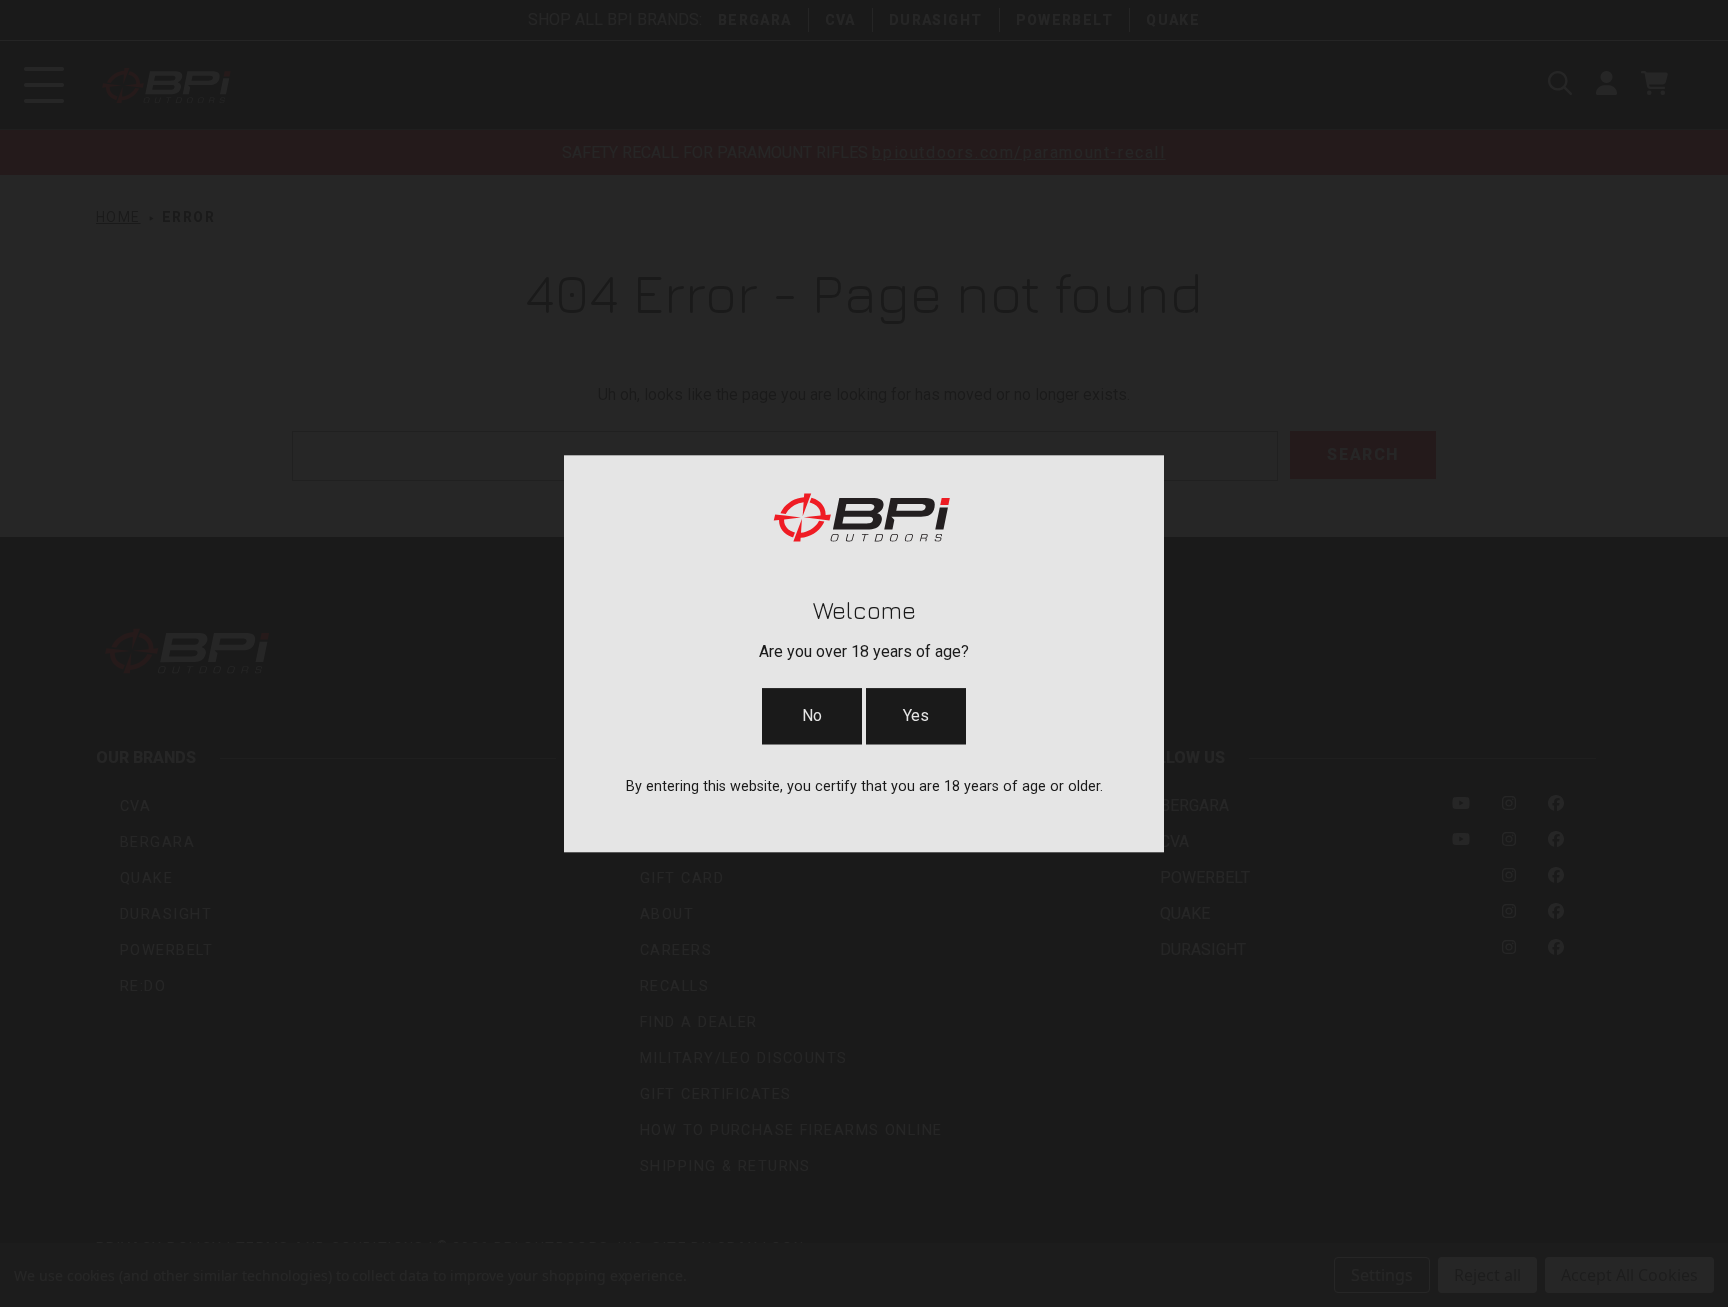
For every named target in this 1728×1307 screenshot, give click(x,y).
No (812, 715)
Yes (916, 715)
